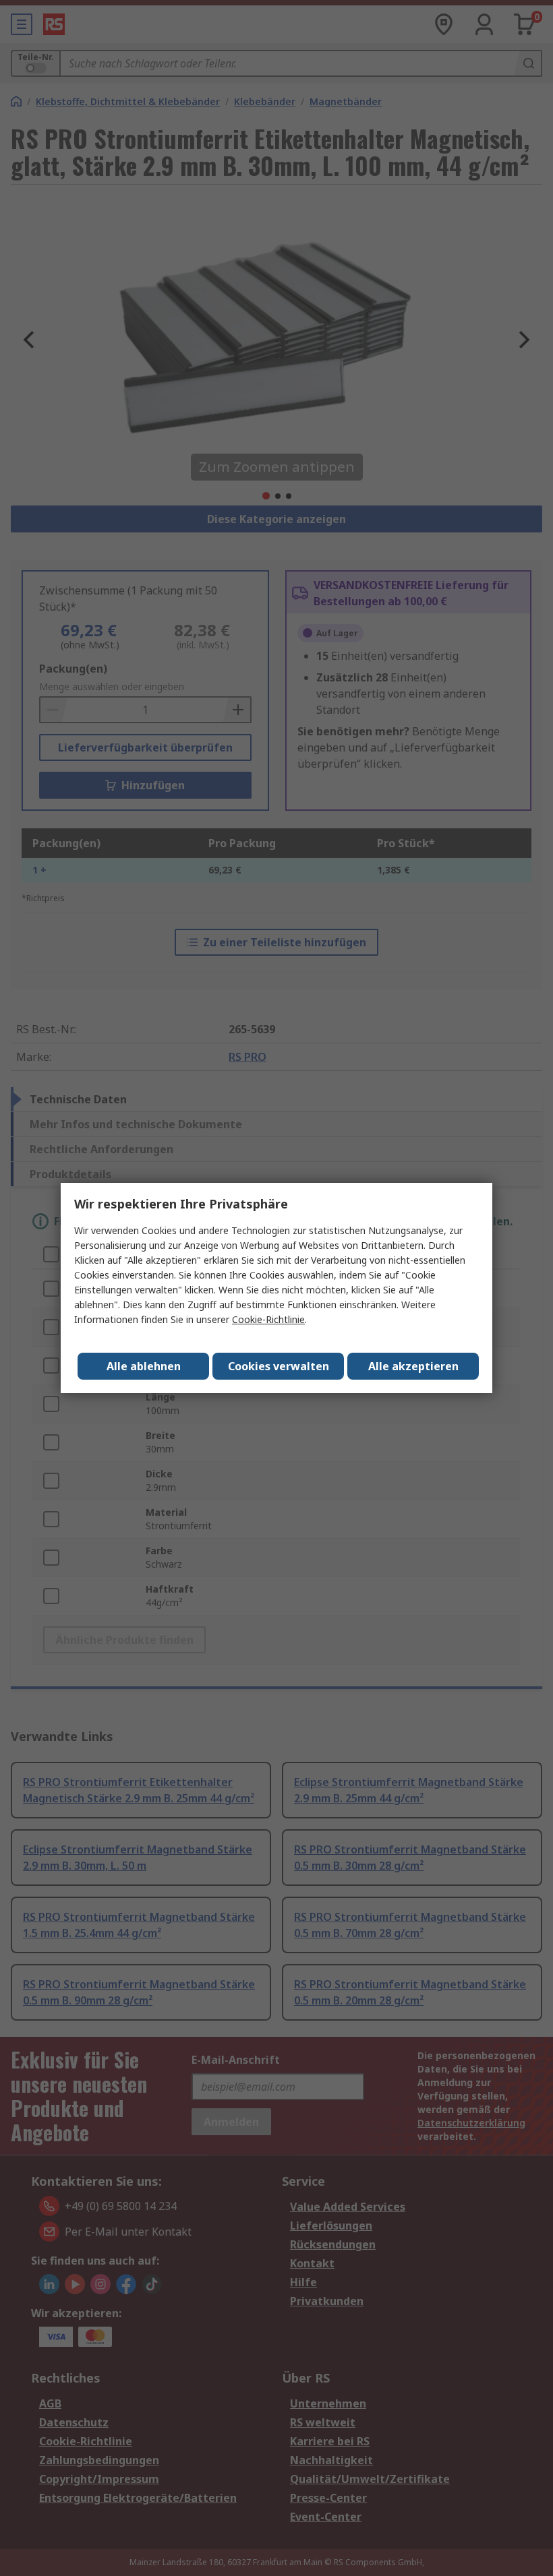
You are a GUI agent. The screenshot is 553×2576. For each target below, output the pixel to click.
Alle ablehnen (144, 1366)
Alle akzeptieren (413, 1366)
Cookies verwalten (279, 1366)
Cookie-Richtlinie (268, 1319)
